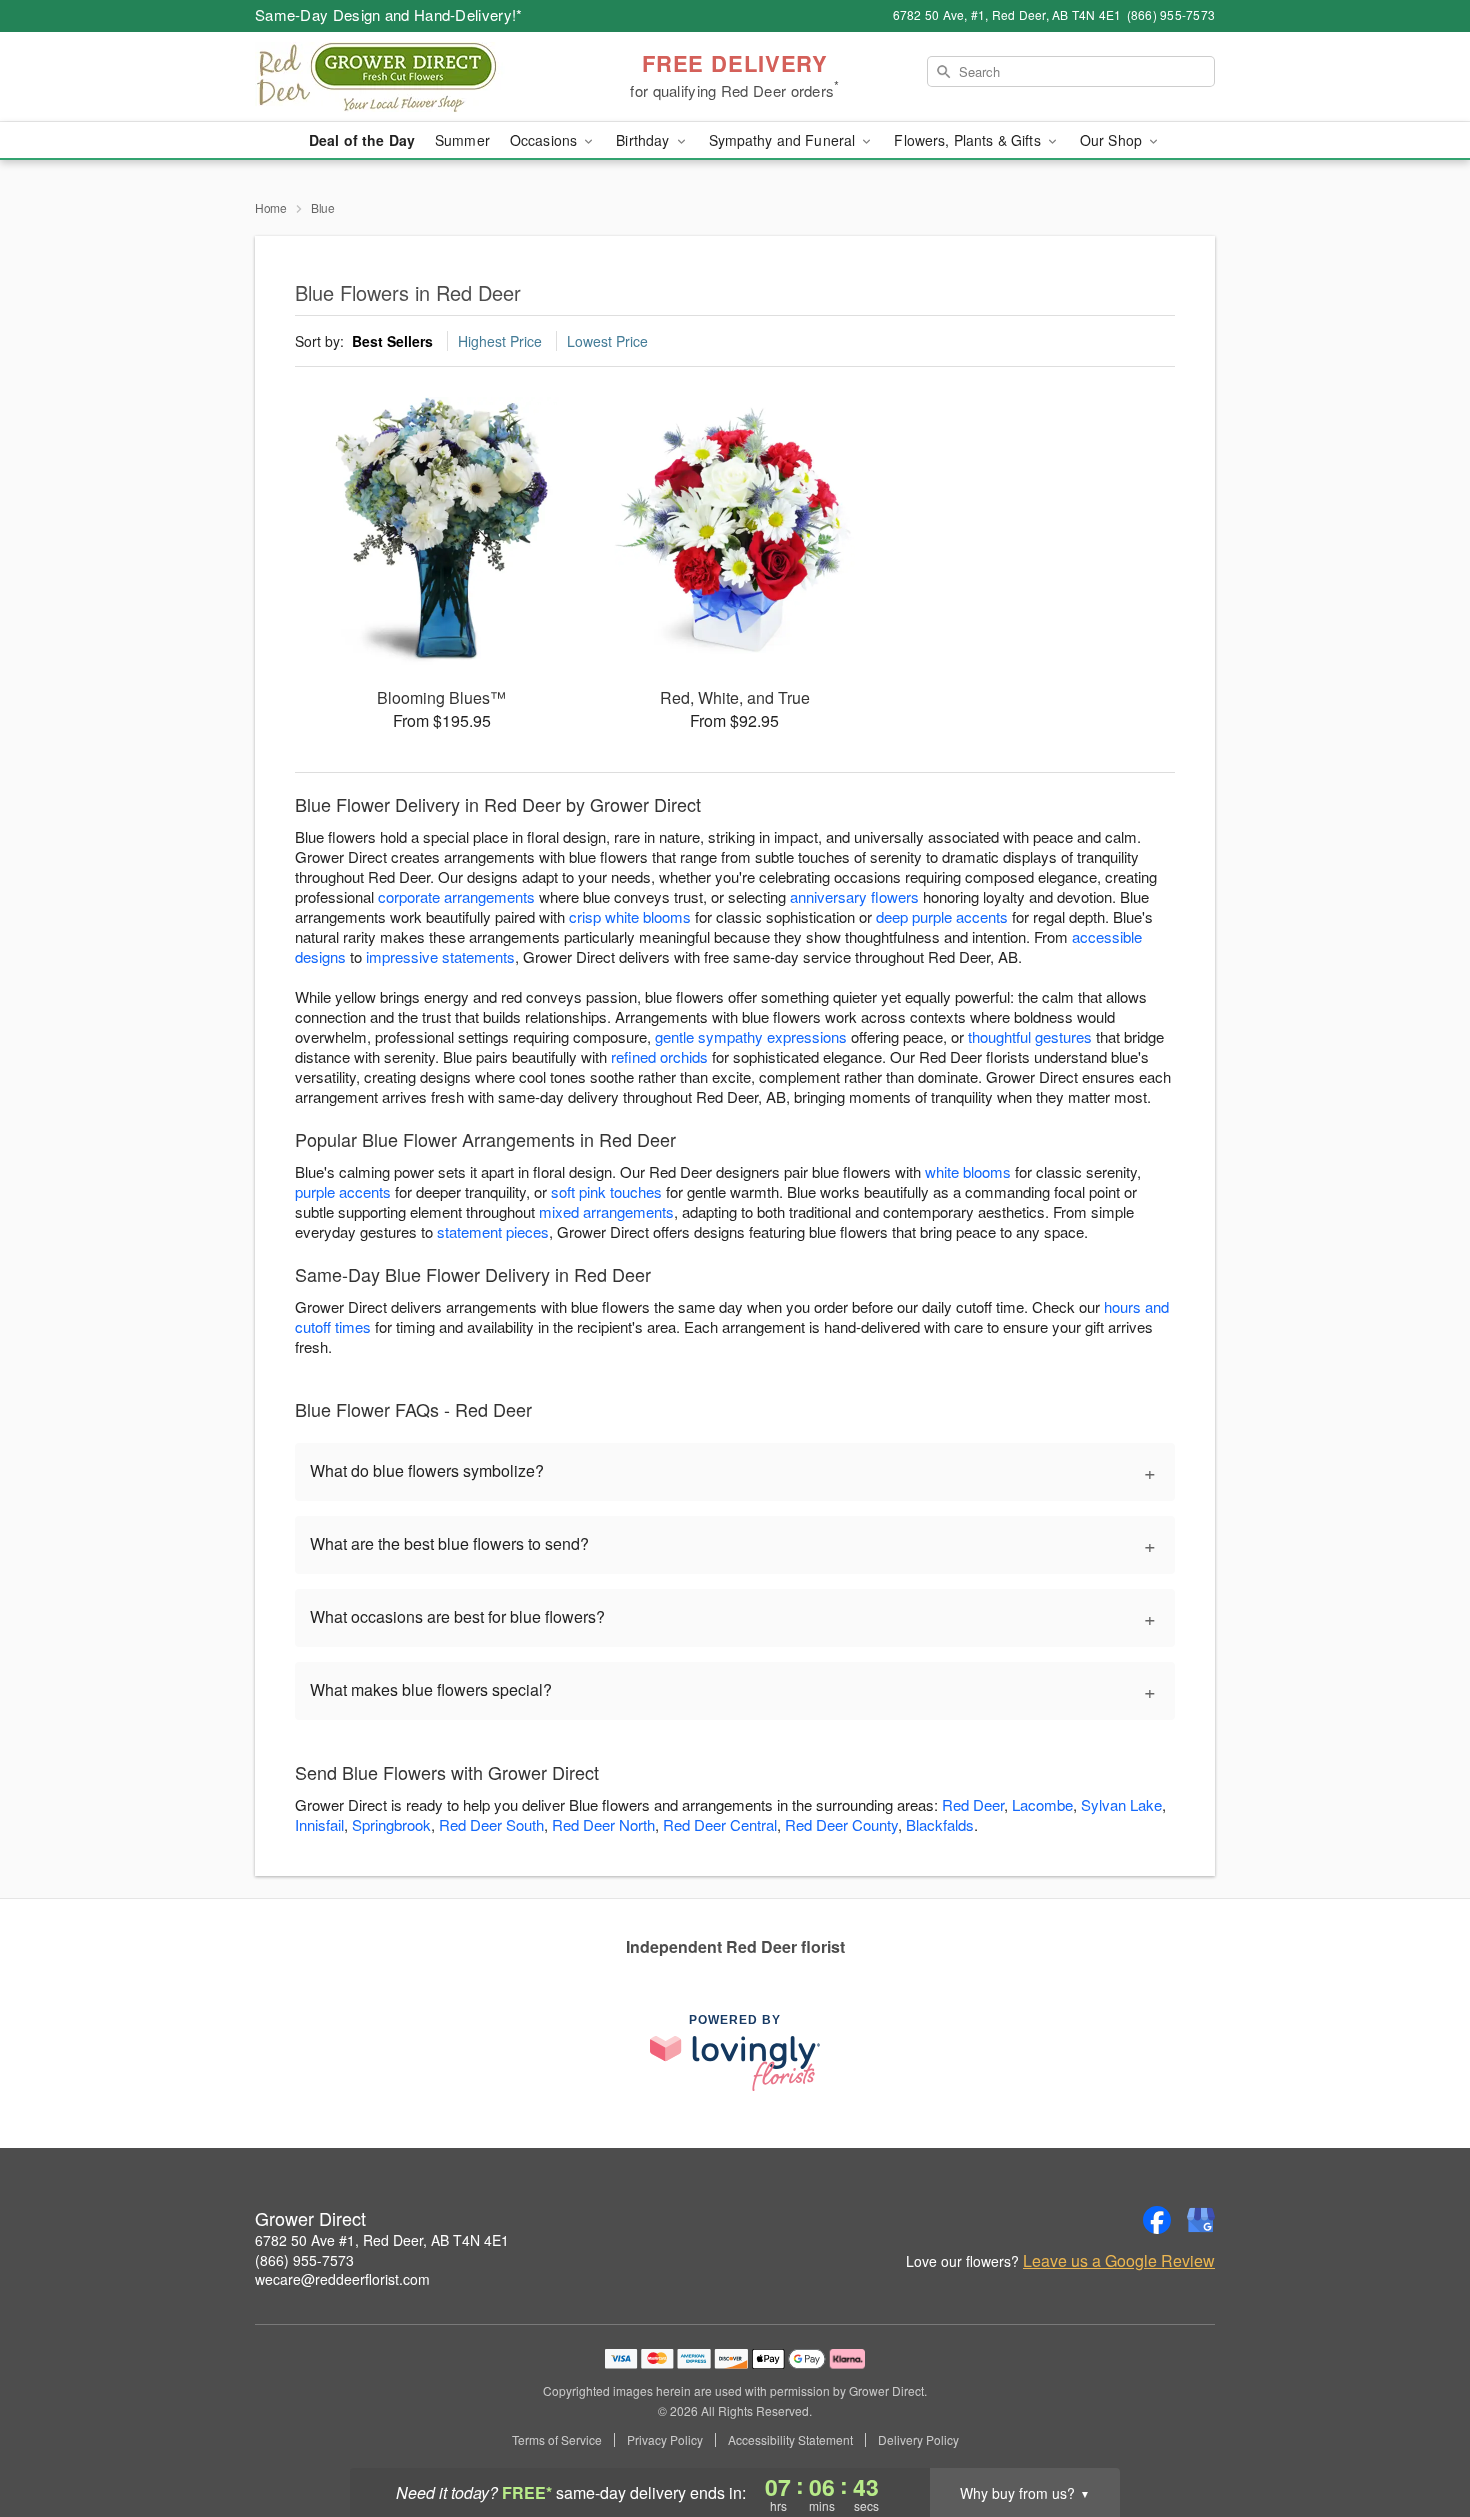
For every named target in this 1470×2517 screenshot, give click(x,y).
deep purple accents (942, 916)
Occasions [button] (545, 140)
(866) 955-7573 (304, 2260)
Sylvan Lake (1121, 1804)
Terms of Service (557, 2440)
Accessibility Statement (790, 2440)
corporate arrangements (456, 896)
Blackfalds (940, 1824)
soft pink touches (606, 1191)
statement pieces (493, 1231)
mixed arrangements (606, 1211)
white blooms (968, 1171)
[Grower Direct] (399, 77)
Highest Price (500, 341)
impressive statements (440, 956)
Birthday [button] (644, 140)
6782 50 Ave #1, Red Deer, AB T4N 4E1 (382, 2240)
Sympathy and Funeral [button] (784, 140)
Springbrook (391, 1824)
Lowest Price (607, 341)
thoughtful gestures (1030, 1036)
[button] (1417, 2432)
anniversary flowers (854, 896)
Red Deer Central (720, 1824)
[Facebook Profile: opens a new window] (1157, 2220)
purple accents (343, 1191)
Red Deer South (491, 1824)
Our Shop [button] (1113, 140)
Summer (462, 140)
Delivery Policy (918, 2440)
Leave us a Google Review (1119, 2261)
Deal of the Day (362, 140)
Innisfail (319, 1824)
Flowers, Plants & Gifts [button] (969, 140)
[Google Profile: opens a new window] (1201, 2220)
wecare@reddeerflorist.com (342, 2279)
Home (271, 207)
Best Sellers (392, 341)
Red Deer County (841, 1824)
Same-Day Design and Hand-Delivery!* (389, 14)
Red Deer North (603, 1824)
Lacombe (1042, 1804)
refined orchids (659, 1056)
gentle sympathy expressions (751, 1036)
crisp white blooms (630, 916)
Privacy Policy (665, 2440)
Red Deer (973, 1804)
